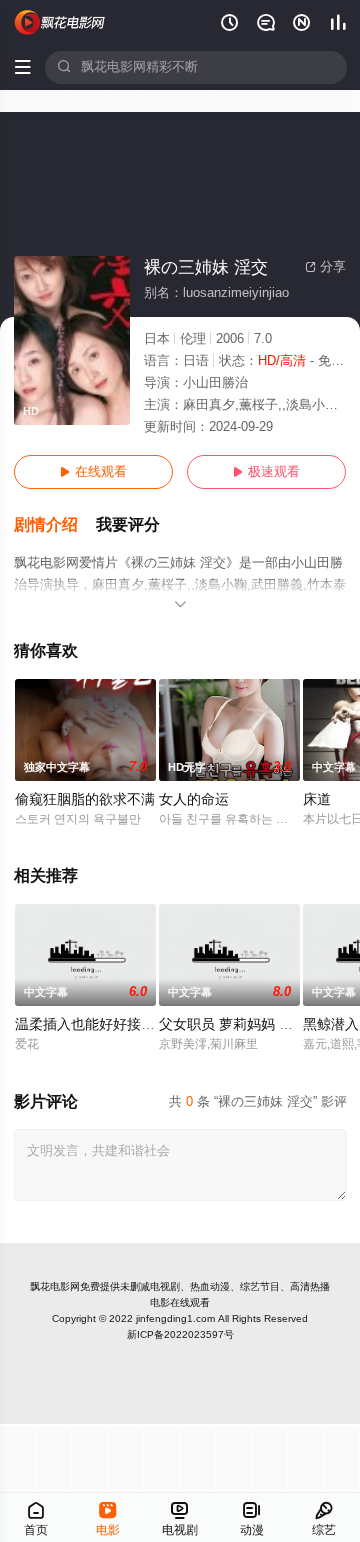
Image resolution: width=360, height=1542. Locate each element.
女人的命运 (194, 799)
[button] (55, 525)
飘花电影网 (55, 1286)
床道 (317, 799)
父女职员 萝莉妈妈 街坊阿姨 (247, 1024)
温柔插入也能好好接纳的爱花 (106, 1024)
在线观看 (93, 472)
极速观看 (266, 472)
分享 (325, 267)
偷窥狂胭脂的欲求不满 (85, 799)
